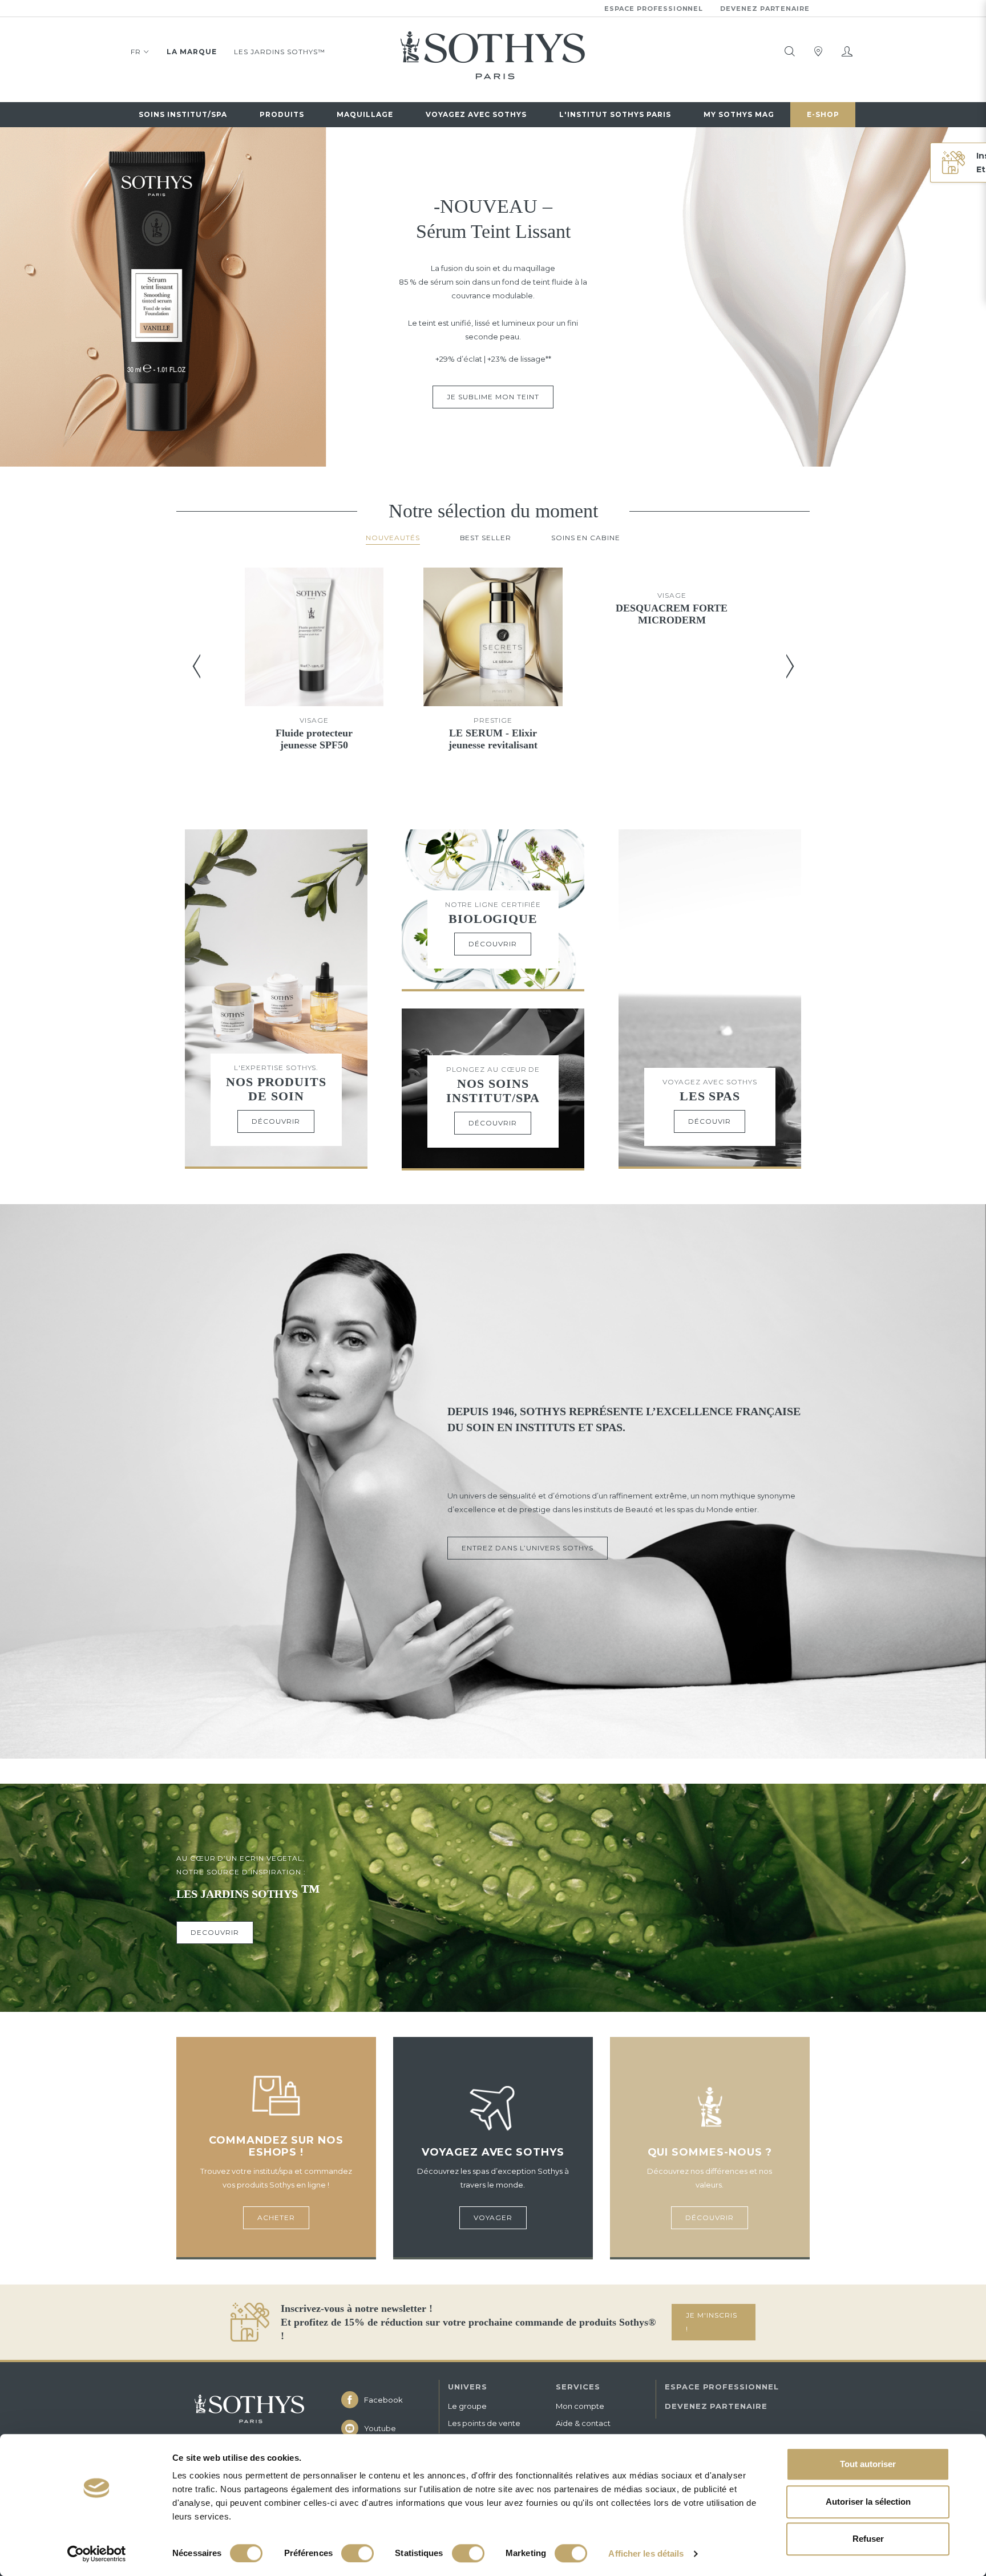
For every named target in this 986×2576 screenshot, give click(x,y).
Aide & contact (583, 2423)
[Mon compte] (847, 51)
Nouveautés (393, 538)
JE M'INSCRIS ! (712, 2322)
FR (136, 52)
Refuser (868, 2539)
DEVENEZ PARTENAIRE (716, 2406)
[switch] (357, 2553)
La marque (192, 52)
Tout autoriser (868, 2464)
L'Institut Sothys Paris (615, 114)
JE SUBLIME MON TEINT (493, 397)
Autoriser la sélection (868, 2502)
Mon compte (580, 2406)
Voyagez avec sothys (476, 114)
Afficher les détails (646, 2553)
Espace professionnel (654, 9)
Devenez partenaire (765, 9)
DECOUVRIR (215, 1932)
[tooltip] (790, 51)
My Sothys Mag (739, 114)
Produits (282, 114)
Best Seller (486, 538)
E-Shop (823, 114)
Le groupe (467, 2406)
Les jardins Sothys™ (280, 52)
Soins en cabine (586, 538)
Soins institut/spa (183, 114)
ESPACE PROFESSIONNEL (722, 2387)
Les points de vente (484, 2423)
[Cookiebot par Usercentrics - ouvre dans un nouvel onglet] (97, 2554)
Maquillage (365, 114)
